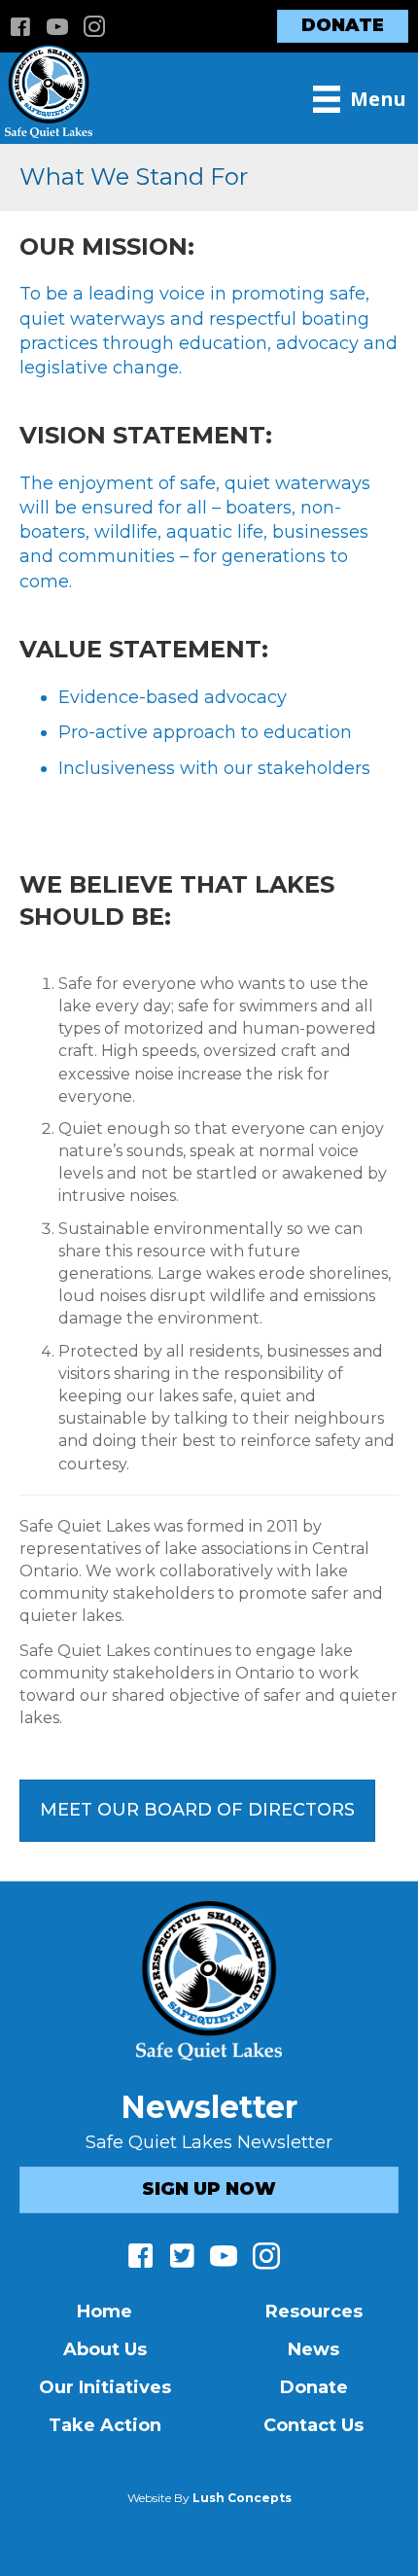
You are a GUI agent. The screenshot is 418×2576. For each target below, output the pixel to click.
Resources (314, 2311)
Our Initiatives (105, 2387)
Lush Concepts (242, 2498)
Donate (314, 2387)
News (313, 2349)
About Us (105, 2349)
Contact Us (313, 2425)
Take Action (105, 2425)
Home (104, 2311)
